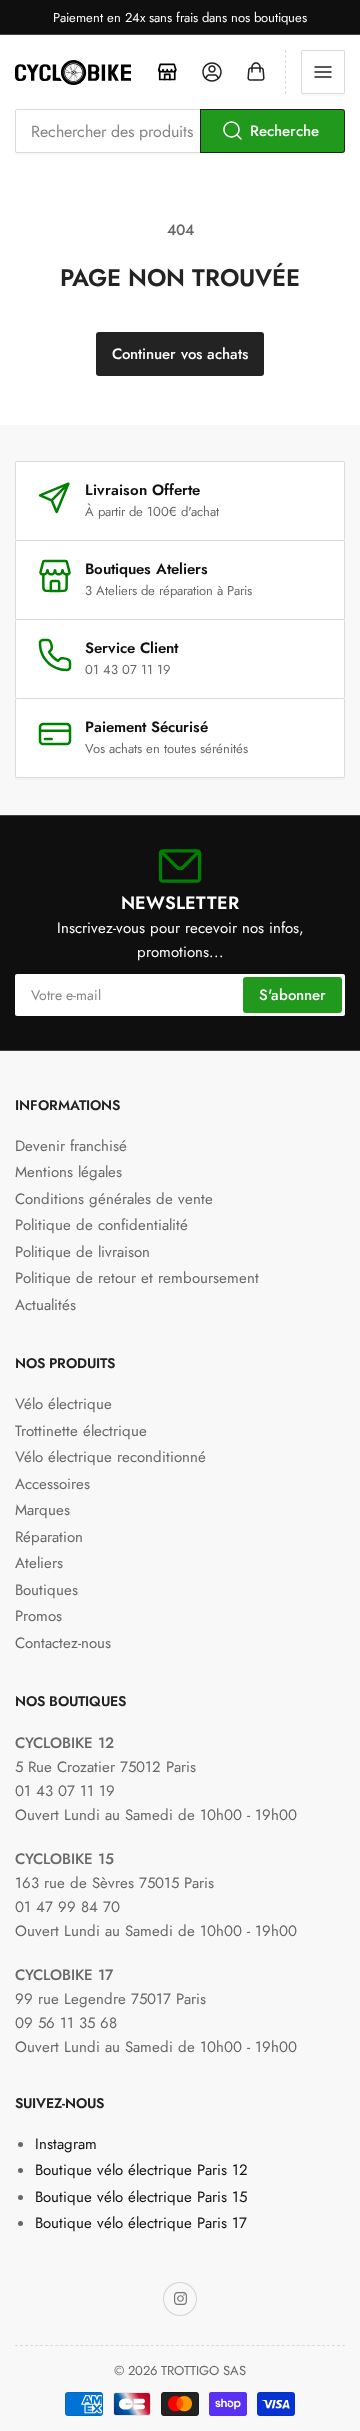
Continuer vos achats (180, 354)
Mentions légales (68, 1172)
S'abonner (292, 995)
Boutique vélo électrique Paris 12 (141, 2170)
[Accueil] (168, 72)
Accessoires (52, 1484)
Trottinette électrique (81, 1431)
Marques (42, 1510)
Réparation (49, 1537)
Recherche (284, 131)
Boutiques (46, 1590)
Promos (38, 1616)
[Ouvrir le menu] (323, 72)
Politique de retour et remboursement (137, 1278)
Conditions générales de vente (114, 1199)
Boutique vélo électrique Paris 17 (141, 2223)
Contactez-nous (63, 1643)
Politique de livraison (82, 1252)
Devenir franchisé (71, 1146)
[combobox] (180, 131)
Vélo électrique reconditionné (110, 1457)
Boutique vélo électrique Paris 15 (141, 2197)
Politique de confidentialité (101, 1225)
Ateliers (39, 1563)
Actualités (45, 1305)
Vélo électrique (63, 1404)
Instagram (66, 2144)
